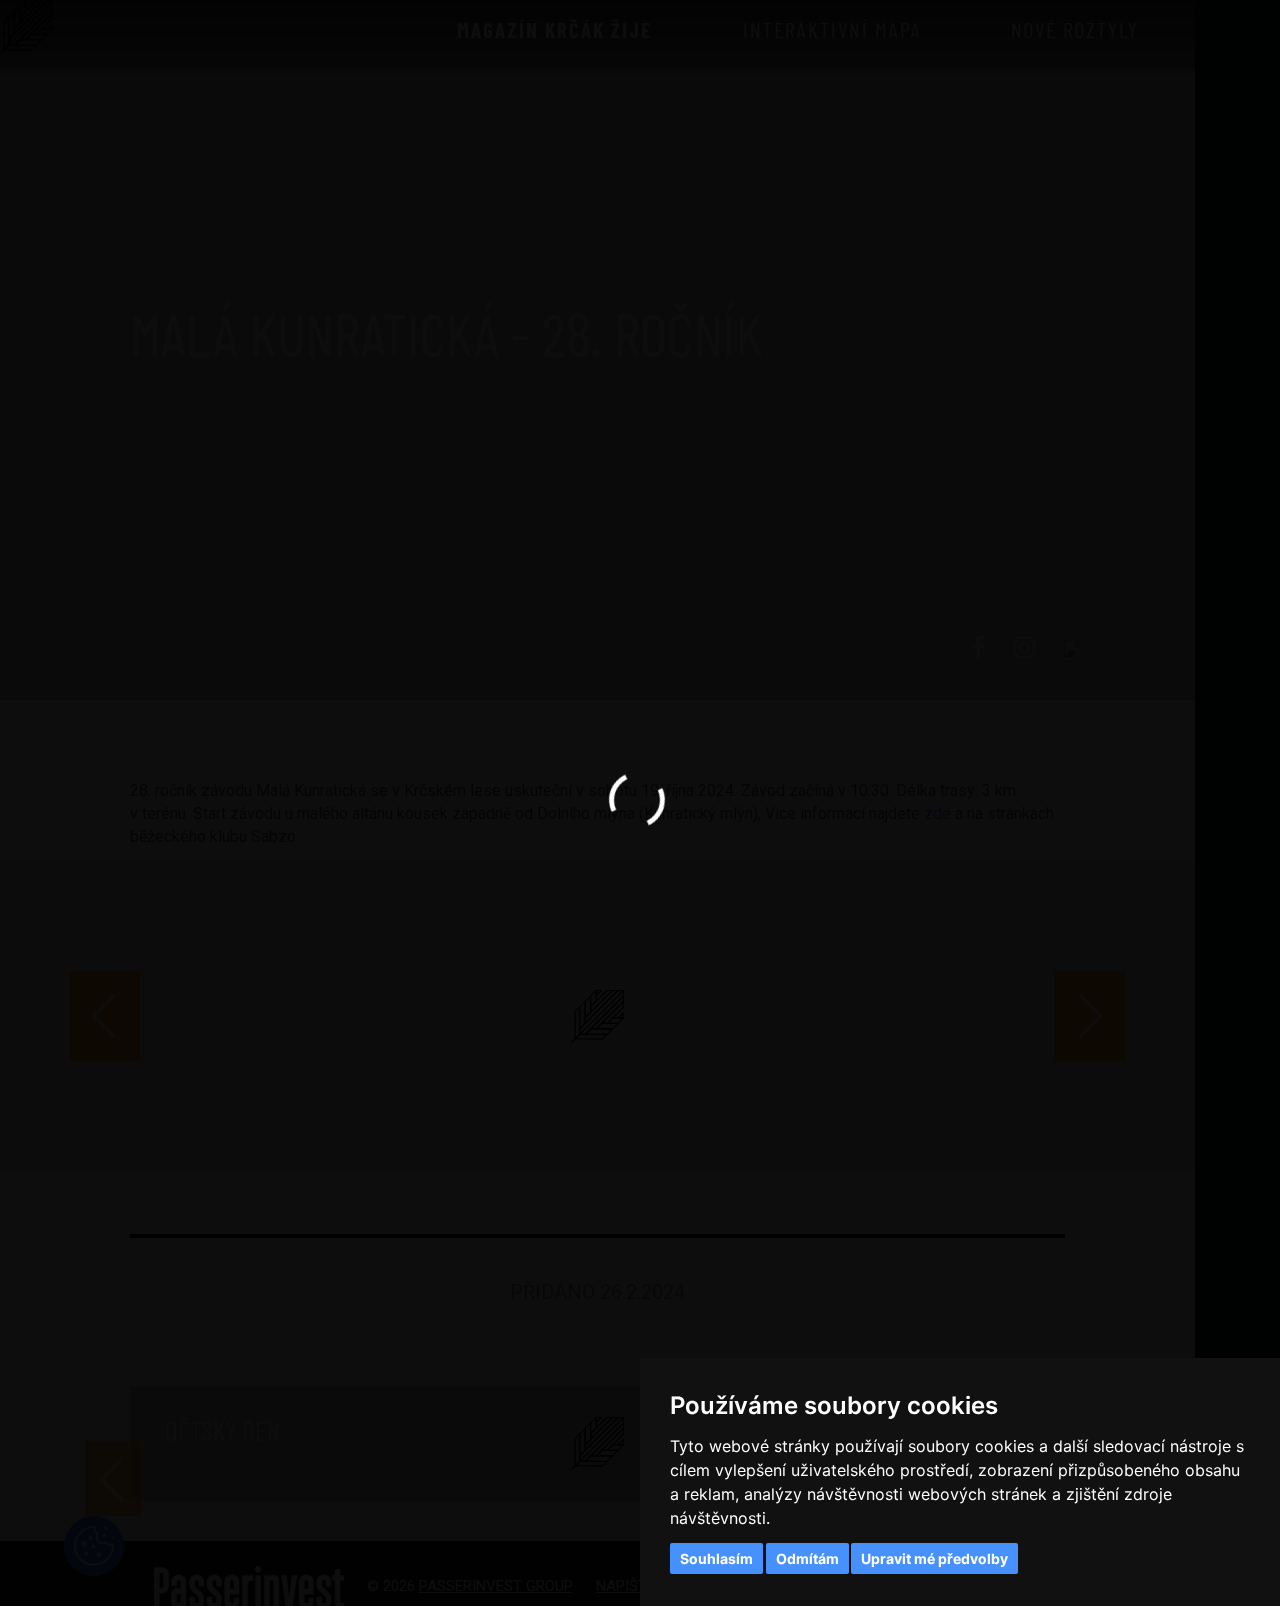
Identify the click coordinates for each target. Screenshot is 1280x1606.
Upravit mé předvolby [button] (934, 1558)
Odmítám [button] (807, 1558)
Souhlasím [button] (716, 1558)
